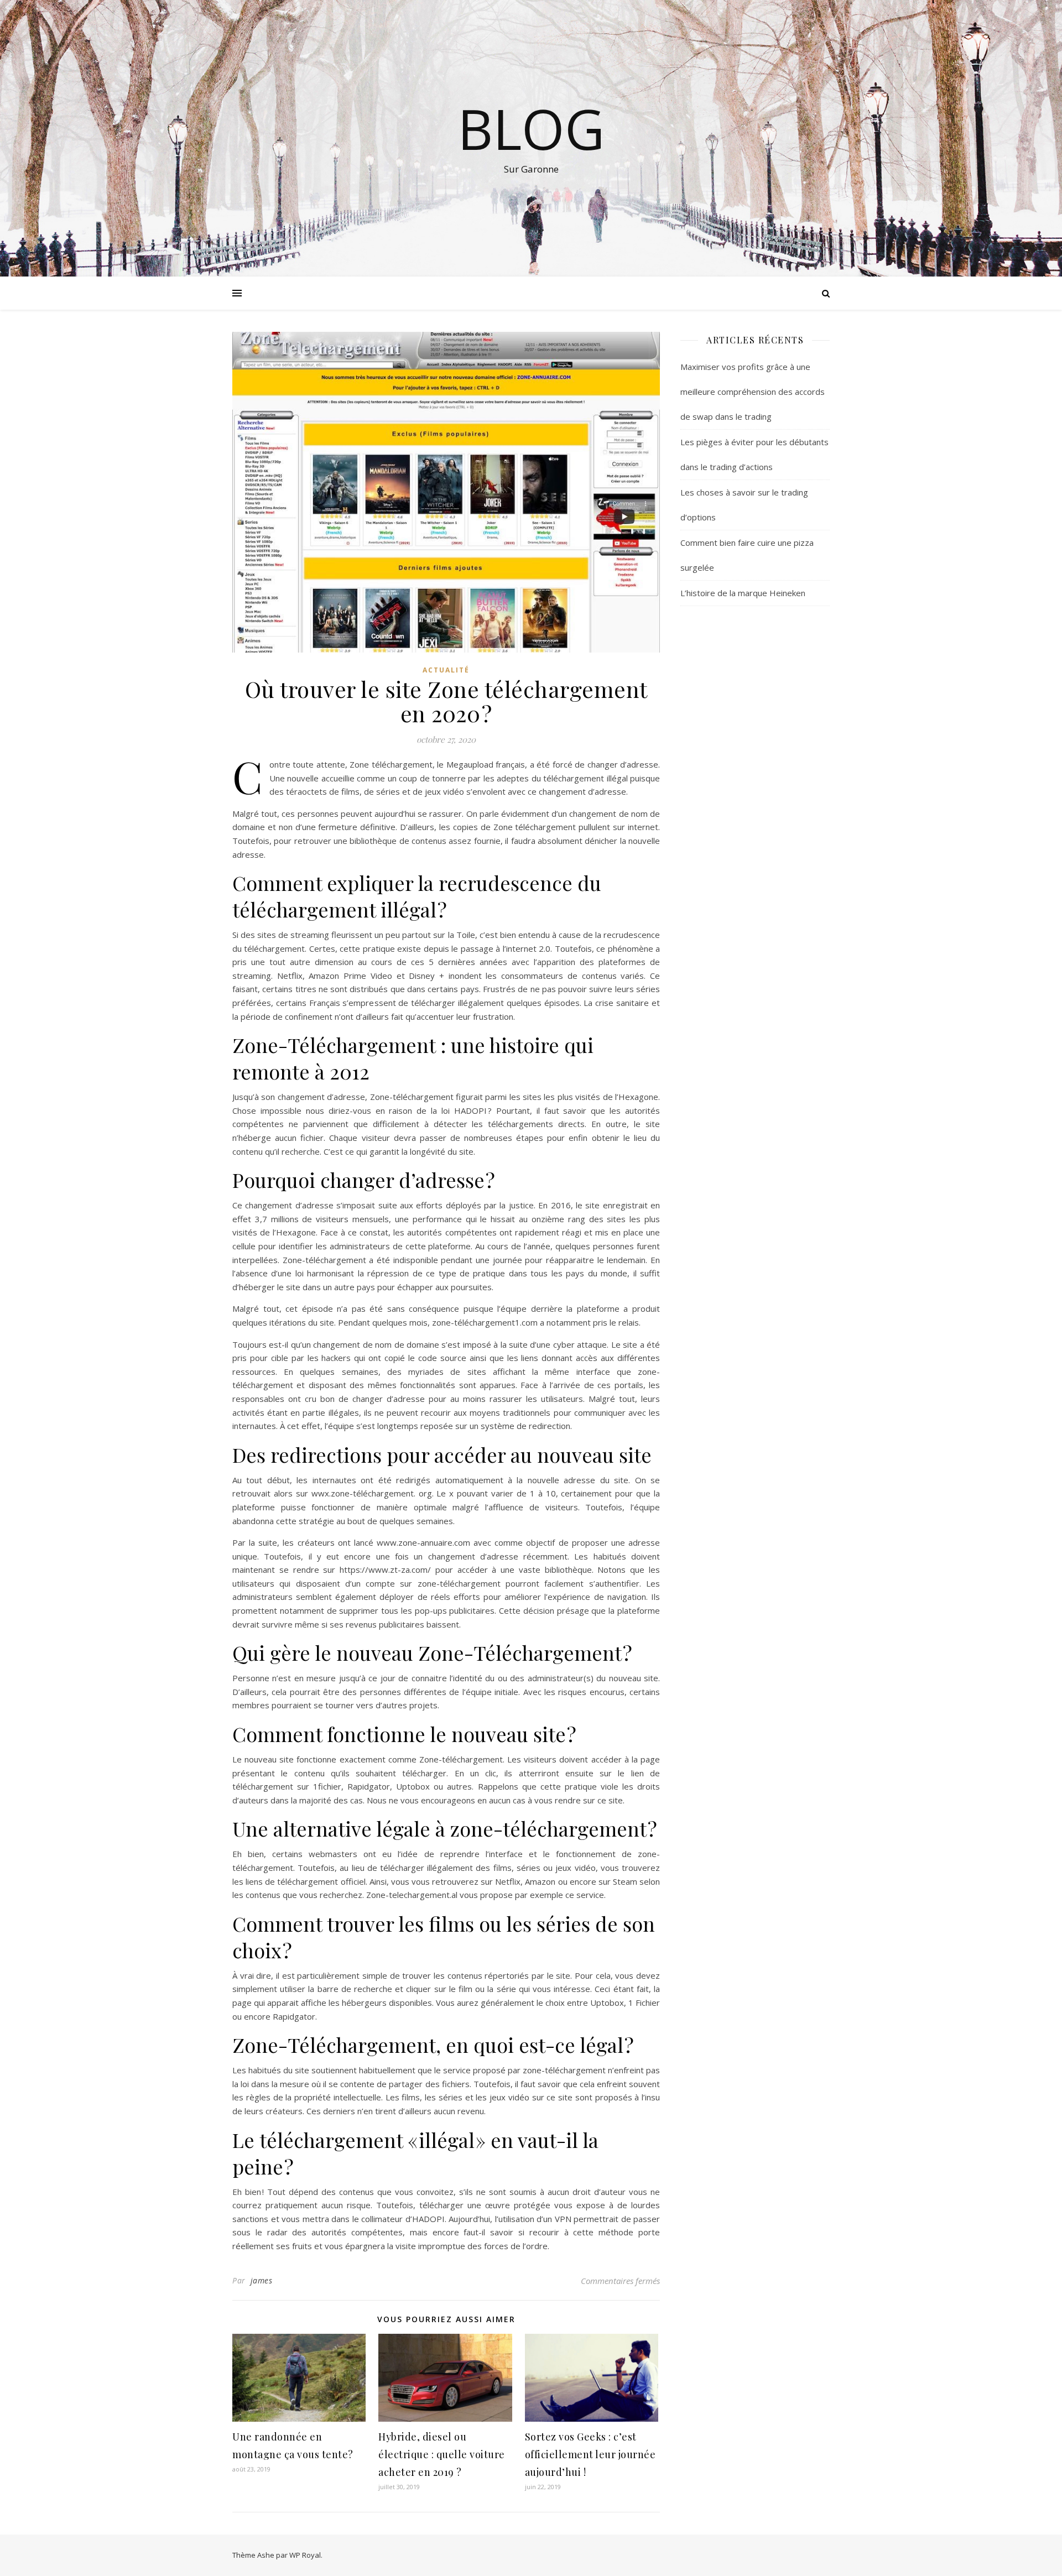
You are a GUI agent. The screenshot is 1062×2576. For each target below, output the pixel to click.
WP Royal (305, 2555)
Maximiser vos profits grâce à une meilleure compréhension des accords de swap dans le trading (753, 392)
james (262, 2280)
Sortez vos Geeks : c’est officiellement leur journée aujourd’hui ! (590, 2454)
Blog (531, 128)
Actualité (446, 670)
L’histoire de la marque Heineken (743, 593)
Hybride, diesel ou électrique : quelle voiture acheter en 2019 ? (442, 2454)
